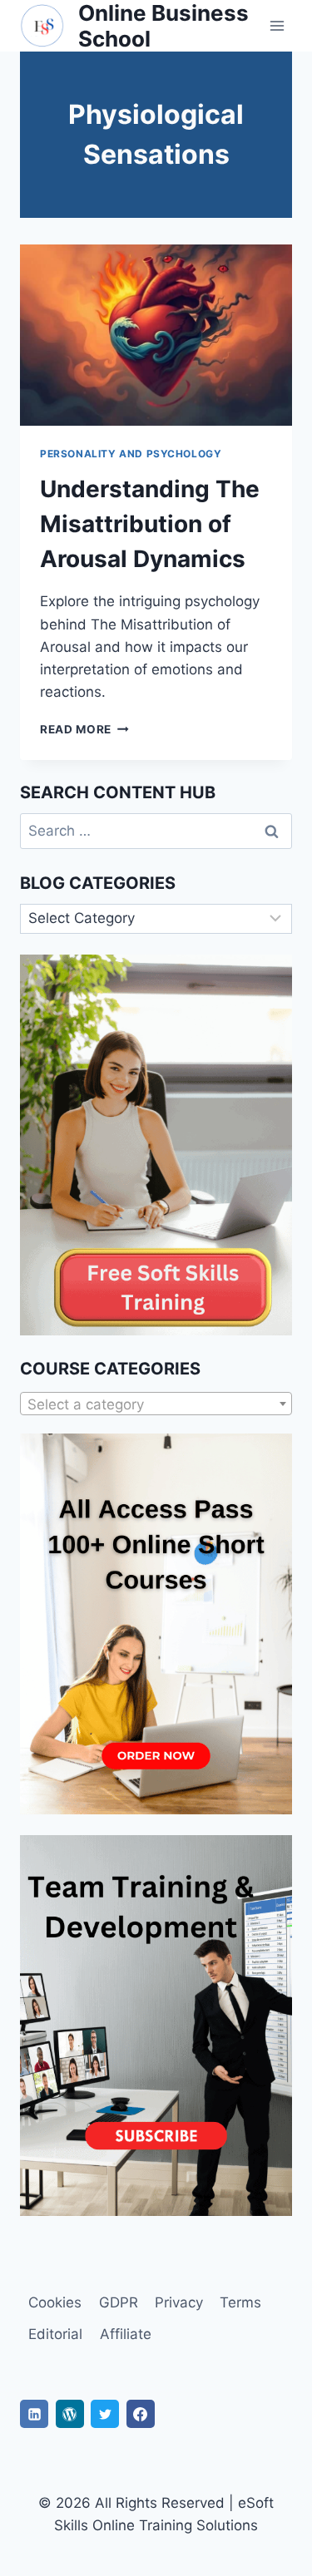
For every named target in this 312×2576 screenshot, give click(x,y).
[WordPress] (70, 2414)
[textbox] (156, 1404)
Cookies (55, 2302)
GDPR (119, 2302)
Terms (240, 2302)
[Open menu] (277, 26)
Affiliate (126, 2334)
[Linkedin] (34, 2414)
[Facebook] (141, 2414)
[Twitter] (105, 2414)
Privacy (179, 2302)
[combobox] (156, 1404)
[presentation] (156, 335)
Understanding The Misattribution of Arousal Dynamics (150, 524)
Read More (84, 729)
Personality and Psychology (131, 454)
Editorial (55, 2334)
